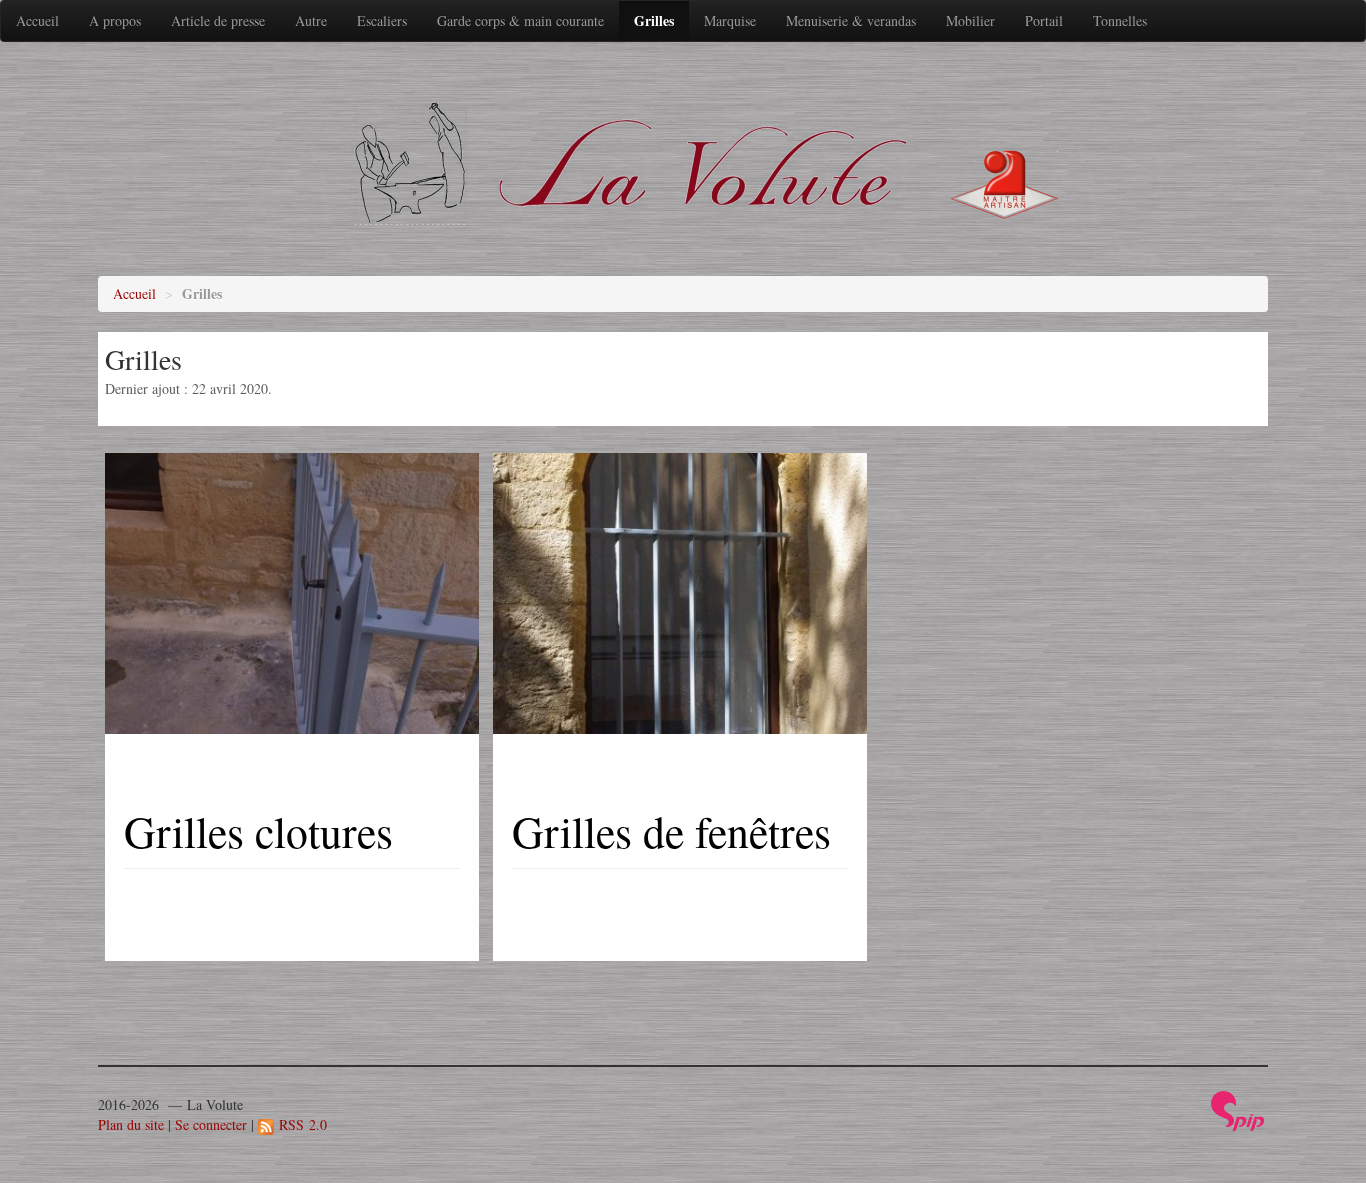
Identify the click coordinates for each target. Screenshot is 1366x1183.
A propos (115, 20)
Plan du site (131, 1124)
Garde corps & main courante (520, 20)
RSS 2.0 (300, 1124)
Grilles (654, 20)
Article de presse (218, 20)
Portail (1044, 20)
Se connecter (211, 1124)
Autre (311, 20)
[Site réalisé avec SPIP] (1238, 1108)
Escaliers (382, 20)
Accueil (37, 20)
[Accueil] (698, 162)
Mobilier (970, 20)
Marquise (730, 20)
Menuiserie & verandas (851, 20)
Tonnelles (1120, 20)
